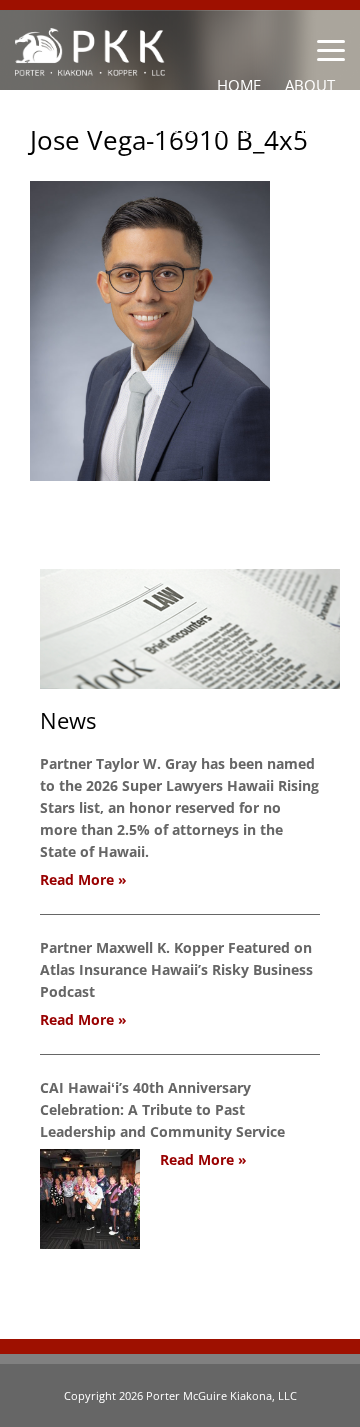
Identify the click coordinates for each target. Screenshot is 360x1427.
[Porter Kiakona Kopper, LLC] (90, 64)
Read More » (83, 879)
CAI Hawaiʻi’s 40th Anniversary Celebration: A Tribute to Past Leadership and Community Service (162, 1109)
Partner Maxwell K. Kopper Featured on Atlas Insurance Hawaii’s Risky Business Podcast (176, 969)
